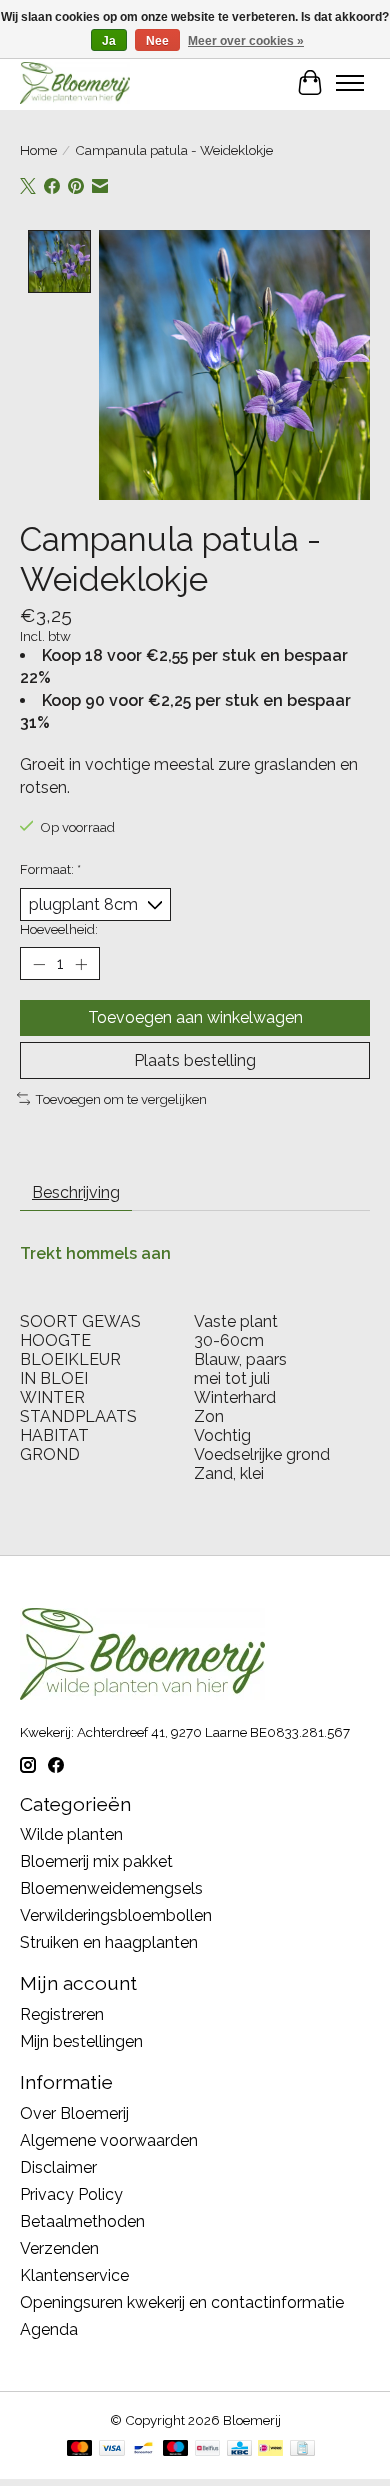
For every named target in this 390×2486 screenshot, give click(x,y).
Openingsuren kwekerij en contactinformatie (182, 2302)
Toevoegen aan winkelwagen (195, 1017)
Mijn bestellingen (81, 2041)
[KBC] (239, 2449)
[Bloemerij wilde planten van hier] (75, 82)
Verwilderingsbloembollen (116, 1915)
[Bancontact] (143, 2449)
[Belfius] (207, 2449)
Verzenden (59, 2248)
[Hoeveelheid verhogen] (81, 964)
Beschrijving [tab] (76, 1192)
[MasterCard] (80, 2449)
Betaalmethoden (82, 2221)
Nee (157, 41)
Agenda (49, 2329)
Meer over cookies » (246, 41)
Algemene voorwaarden (109, 2140)
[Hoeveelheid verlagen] (39, 964)
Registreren (62, 2014)
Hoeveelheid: (59, 929)
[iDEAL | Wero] (270, 2449)
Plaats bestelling (195, 1060)
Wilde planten (71, 1834)
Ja (109, 41)
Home (38, 150)
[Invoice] (302, 2449)
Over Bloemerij (74, 2113)
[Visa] (112, 2449)
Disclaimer (58, 2167)
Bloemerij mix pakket (96, 1861)
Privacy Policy (71, 2194)
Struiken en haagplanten (109, 1942)
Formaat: (50, 869)
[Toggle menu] (350, 83)
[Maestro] (176, 2449)
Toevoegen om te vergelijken (121, 1099)
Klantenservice (74, 2275)
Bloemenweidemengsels (111, 1888)
